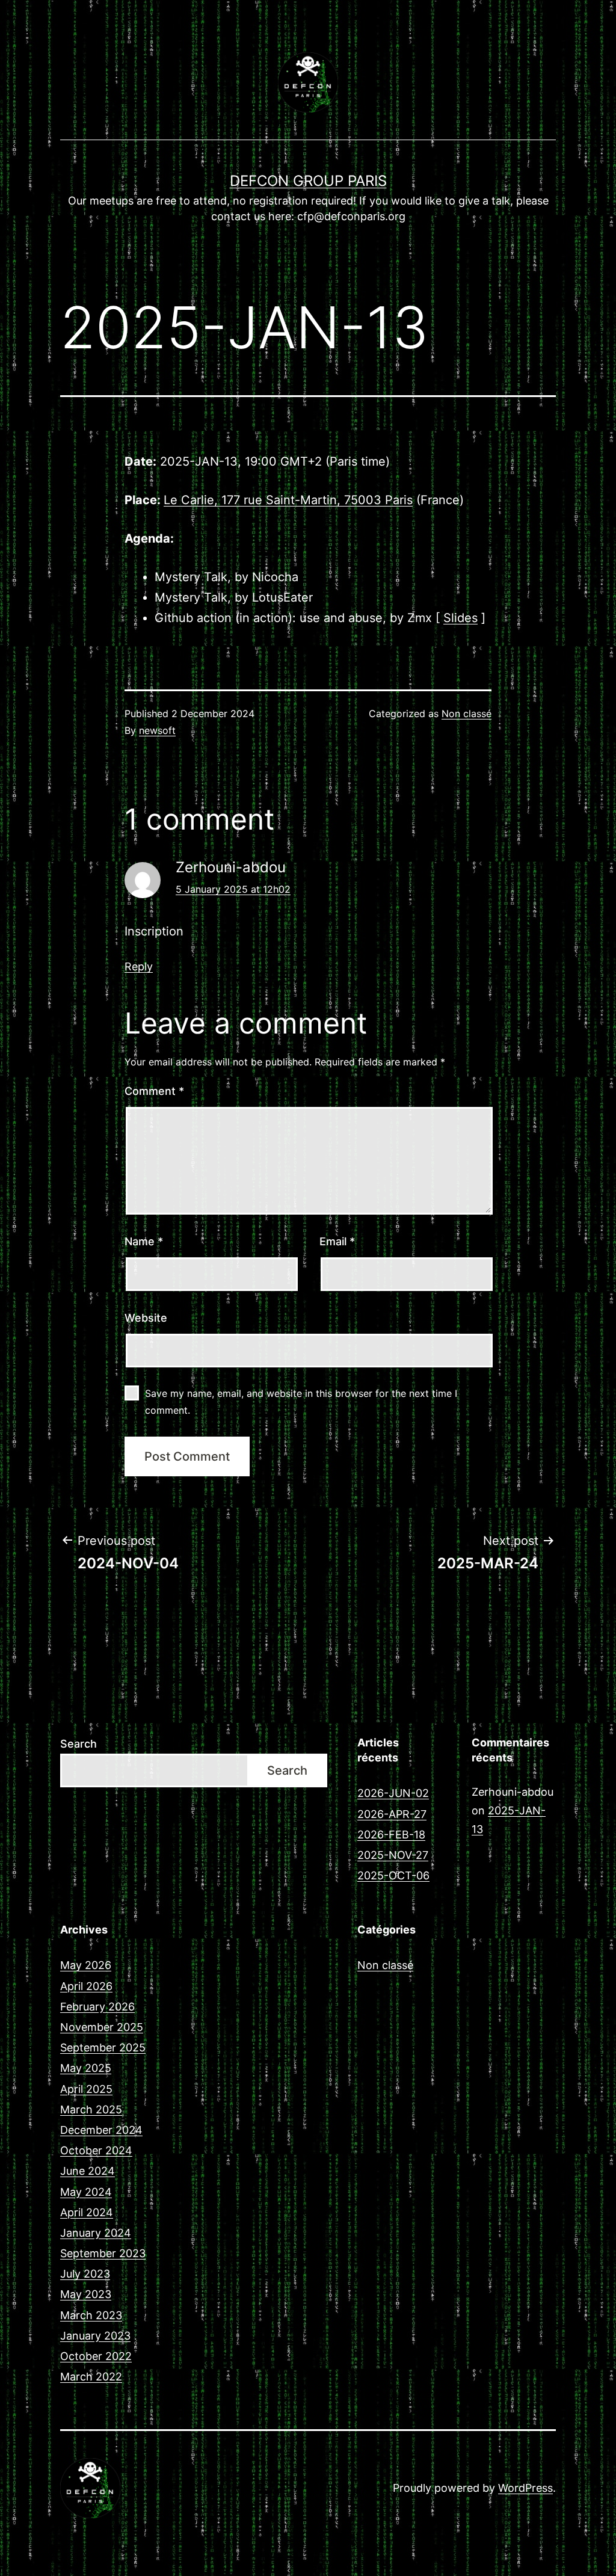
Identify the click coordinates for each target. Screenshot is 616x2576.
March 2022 (91, 2377)
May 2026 (86, 1965)
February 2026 (97, 2007)
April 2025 (86, 2089)
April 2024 (87, 2212)
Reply (139, 966)
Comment (154, 1091)
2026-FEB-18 (391, 1835)
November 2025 (102, 2027)
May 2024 (86, 2192)
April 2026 (86, 1986)
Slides (460, 618)
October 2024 (96, 2150)
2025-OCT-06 (393, 1875)
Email (337, 1241)
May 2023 (86, 2294)
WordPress (525, 2488)
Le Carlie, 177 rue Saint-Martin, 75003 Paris (288, 500)
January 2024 (96, 2233)
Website (146, 1318)
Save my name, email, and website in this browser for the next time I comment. (301, 1401)
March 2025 (91, 2109)
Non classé (467, 713)
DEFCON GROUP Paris (308, 181)
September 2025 (103, 2048)
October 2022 (96, 2356)
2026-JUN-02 (393, 1793)
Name (144, 1241)
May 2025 (86, 2068)
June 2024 (88, 2171)
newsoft (157, 730)
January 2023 (95, 2336)
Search (79, 1744)
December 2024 (101, 2130)
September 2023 (103, 2253)
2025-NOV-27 (393, 1855)
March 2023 (91, 2315)
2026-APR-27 (392, 1814)
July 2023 (85, 2274)
